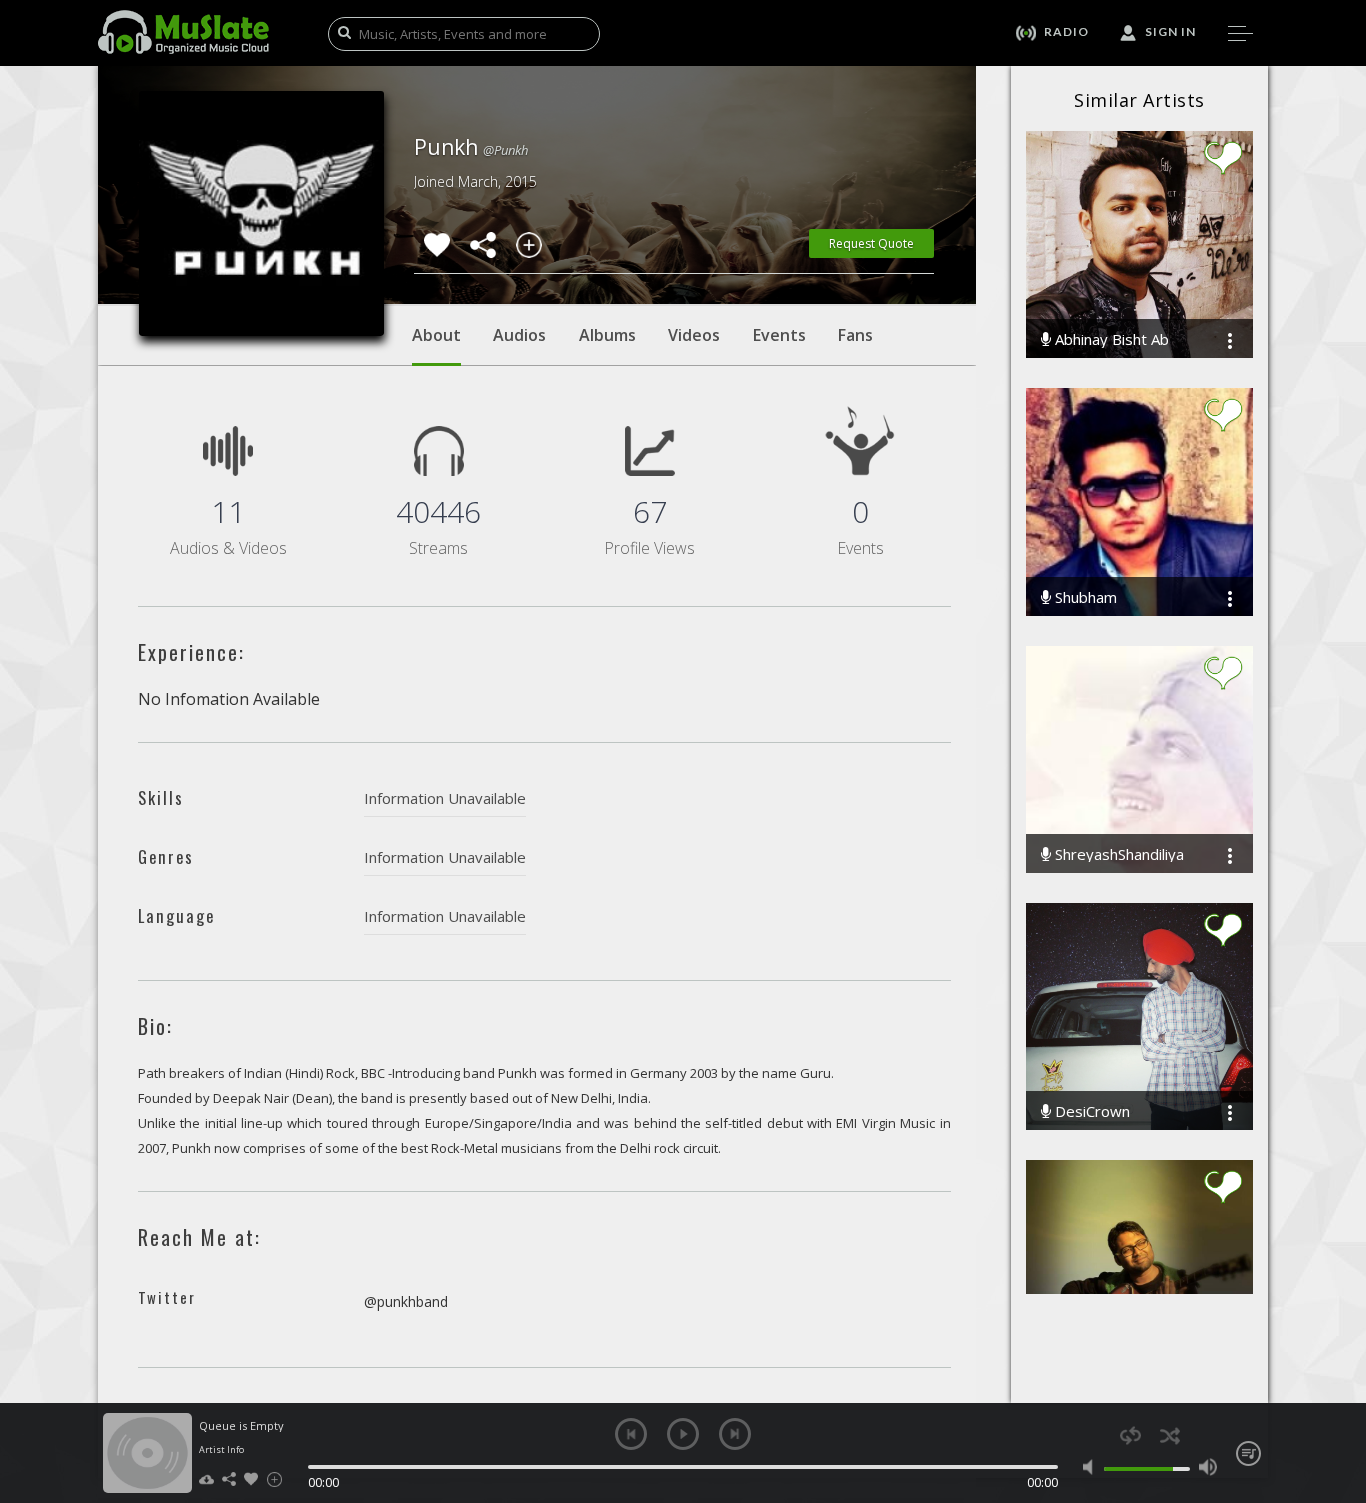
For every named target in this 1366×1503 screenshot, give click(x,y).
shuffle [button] (1169, 1435)
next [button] (735, 1434)
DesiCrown (1090, 1111)
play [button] (683, 1434)
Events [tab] (779, 335)
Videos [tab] (694, 335)
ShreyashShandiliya (1117, 854)
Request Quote (871, 243)
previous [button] (631, 1434)
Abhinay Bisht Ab (1110, 339)
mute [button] (1092, 1467)
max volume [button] (1207, 1467)
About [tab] (436, 335)
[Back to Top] (1336, 1373)
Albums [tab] (607, 335)
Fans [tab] (855, 335)
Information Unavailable (445, 798)
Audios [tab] (519, 335)
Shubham (1084, 597)
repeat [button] (1130, 1435)
